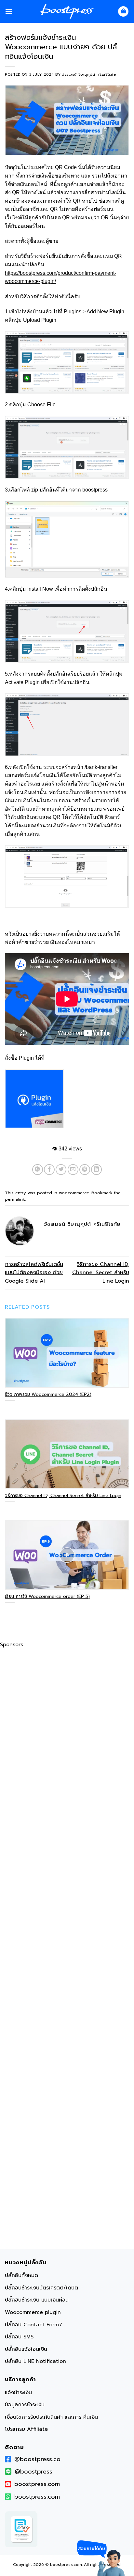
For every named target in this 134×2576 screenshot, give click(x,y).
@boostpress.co (37, 2459)
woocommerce (74, 1193)
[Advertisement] (67, 1950)
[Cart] (123, 12)
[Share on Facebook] (49, 1170)
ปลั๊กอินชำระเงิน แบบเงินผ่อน (37, 2300)
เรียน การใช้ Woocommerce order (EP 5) (47, 1597)
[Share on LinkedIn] (96, 1170)
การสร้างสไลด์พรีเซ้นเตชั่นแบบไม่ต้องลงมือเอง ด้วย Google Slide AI (34, 1273)
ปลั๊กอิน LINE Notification (35, 2361)
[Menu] (9, 11)
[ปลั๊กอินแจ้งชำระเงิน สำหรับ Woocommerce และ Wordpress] (34, 1099)
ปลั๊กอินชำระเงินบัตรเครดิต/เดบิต (41, 2288)
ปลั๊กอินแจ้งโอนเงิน (26, 2349)
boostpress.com (37, 2484)
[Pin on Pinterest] (85, 1170)
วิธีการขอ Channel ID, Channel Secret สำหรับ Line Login (101, 1273)
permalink (15, 1199)
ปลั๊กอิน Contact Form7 (33, 2325)
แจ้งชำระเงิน (18, 2393)
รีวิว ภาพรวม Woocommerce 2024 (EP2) (48, 1395)
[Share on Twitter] (61, 1170)
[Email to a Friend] (73, 1170)
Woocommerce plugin (33, 2312)
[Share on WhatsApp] (38, 1170)
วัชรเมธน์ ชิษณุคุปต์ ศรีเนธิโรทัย (89, 75)
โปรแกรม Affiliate (26, 2429)
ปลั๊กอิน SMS (19, 2337)
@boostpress (33, 2472)
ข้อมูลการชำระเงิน (25, 2405)
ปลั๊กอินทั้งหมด (21, 2275)
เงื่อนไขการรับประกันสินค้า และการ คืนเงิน (51, 2417)
